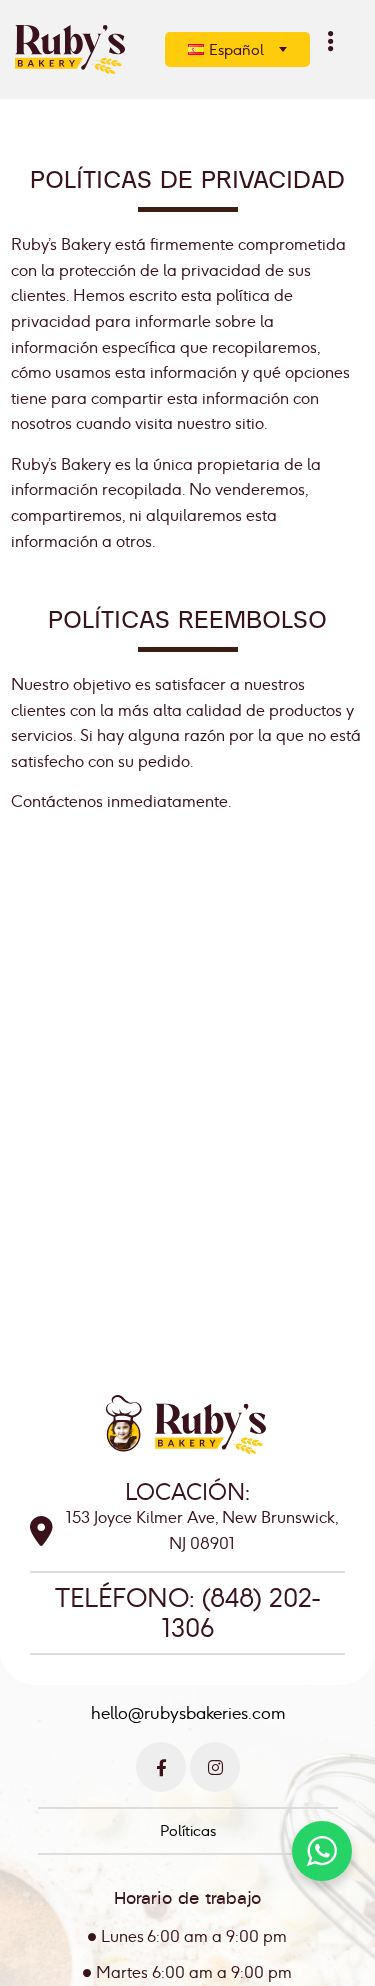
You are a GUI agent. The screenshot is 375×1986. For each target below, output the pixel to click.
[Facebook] (161, 1767)
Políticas (188, 1830)
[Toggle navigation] (331, 41)
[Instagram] (215, 1767)
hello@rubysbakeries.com (188, 1713)
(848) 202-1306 (241, 1613)
